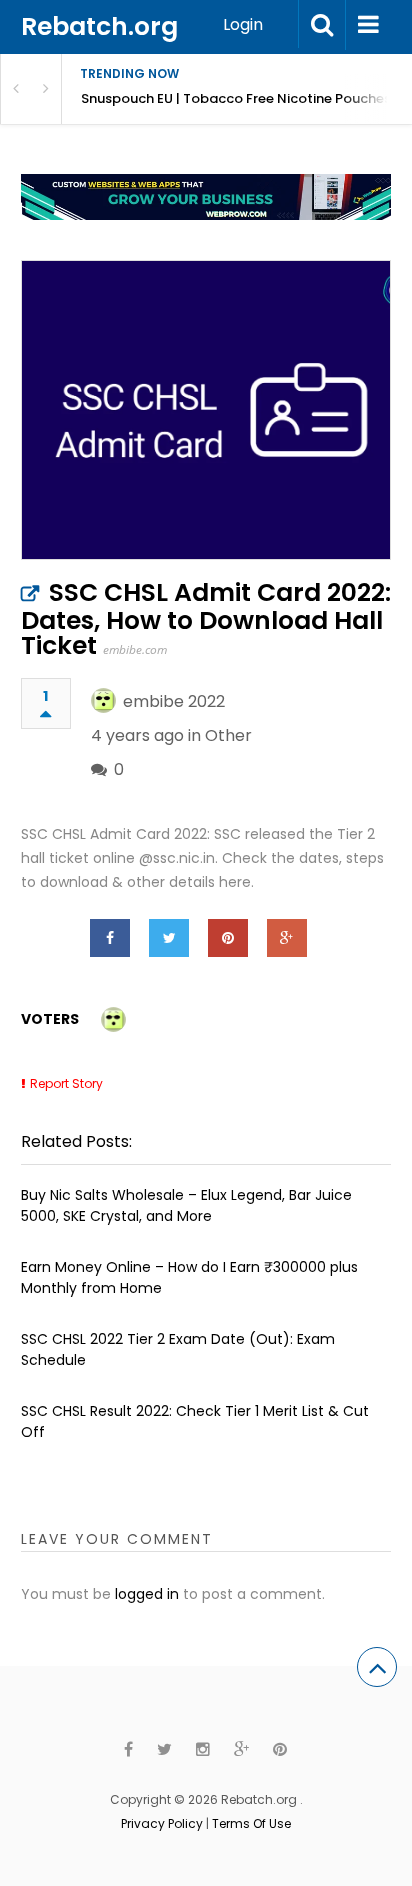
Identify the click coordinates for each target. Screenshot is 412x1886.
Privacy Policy (162, 1823)
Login (243, 24)
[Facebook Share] (110, 938)
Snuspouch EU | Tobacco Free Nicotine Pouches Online (246, 98)
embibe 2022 (174, 701)
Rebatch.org (99, 26)
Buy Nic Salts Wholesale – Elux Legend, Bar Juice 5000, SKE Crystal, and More (186, 1205)
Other (228, 735)
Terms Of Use (251, 1823)
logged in (147, 1594)
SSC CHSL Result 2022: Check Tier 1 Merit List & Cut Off (195, 1421)
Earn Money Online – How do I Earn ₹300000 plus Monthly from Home (189, 1277)
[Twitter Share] (169, 938)
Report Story (66, 1083)
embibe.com (135, 649)
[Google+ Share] (287, 938)
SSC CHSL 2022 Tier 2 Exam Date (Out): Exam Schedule (178, 1349)
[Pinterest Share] (228, 938)
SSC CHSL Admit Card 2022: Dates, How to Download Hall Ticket (206, 619)
